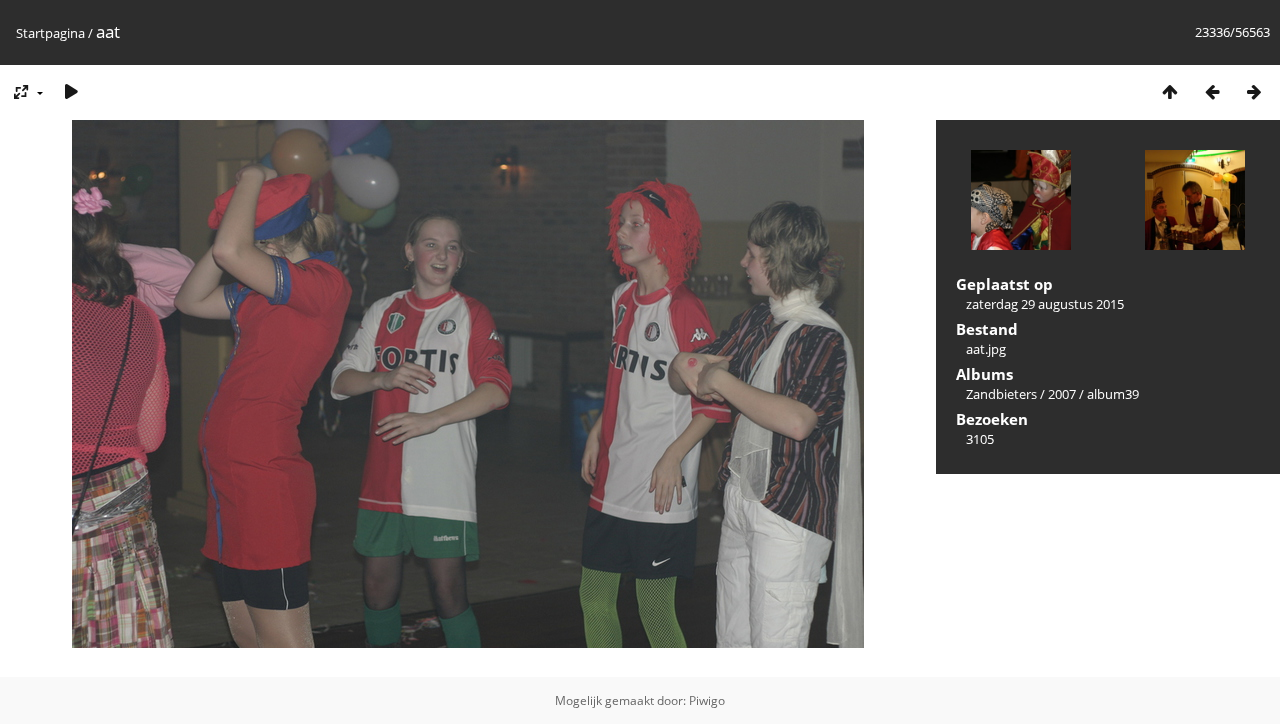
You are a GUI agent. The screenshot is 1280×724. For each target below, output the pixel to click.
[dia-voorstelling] (71, 91)
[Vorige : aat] (1212, 91)
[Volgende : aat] (1254, 91)
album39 (1113, 394)
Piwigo (707, 700)
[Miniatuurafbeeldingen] (1170, 91)
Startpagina (50, 33)
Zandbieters (1001, 394)
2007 (1062, 394)
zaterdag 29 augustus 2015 (1045, 304)
